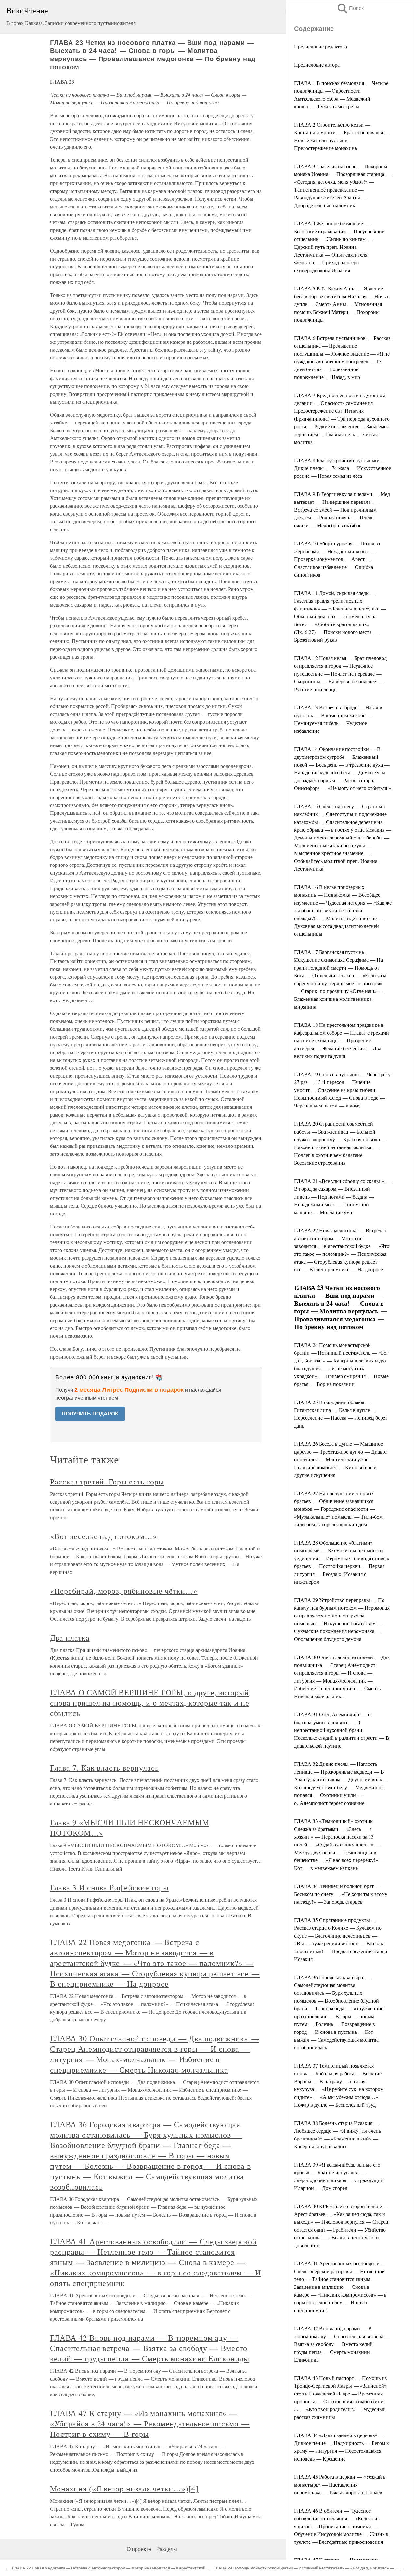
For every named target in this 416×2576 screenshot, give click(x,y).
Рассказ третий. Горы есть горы (107, 1482)
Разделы (167, 2549)
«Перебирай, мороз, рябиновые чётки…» (124, 1591)
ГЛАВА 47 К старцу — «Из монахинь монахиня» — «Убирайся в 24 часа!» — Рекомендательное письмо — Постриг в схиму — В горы (150, 2423)
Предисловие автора (317, 65)
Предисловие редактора (321, 46)
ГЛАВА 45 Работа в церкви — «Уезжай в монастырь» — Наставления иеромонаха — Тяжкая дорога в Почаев (340, 2484)
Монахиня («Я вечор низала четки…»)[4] (124, 2489)
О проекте (139, 2549)
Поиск (350, 8)
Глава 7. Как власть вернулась (104, 1768)
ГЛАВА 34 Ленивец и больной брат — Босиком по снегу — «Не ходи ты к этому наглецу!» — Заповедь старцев (341, 1894)
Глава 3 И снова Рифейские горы (109, 1887)
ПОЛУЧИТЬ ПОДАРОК (90, 1414)
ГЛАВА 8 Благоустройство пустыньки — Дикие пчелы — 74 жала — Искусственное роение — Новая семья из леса (343, 468)
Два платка (70, 1638)
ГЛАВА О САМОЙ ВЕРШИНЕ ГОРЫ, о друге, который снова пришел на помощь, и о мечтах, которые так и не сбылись (150, 1703)
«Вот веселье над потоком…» (104, 1536)
